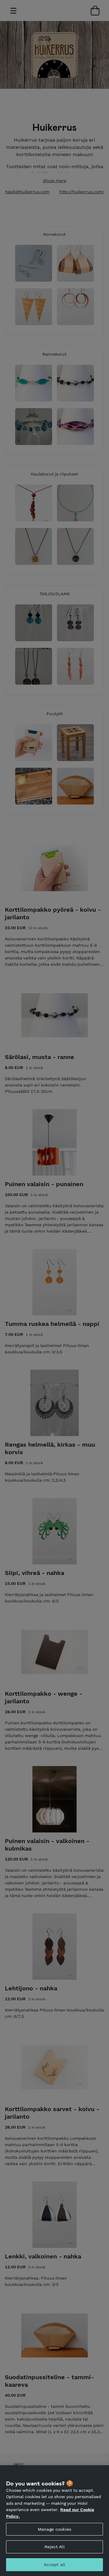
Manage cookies (54, 2529)
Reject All (54, 2547)
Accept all (54, 2565)
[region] (54, 2521)
